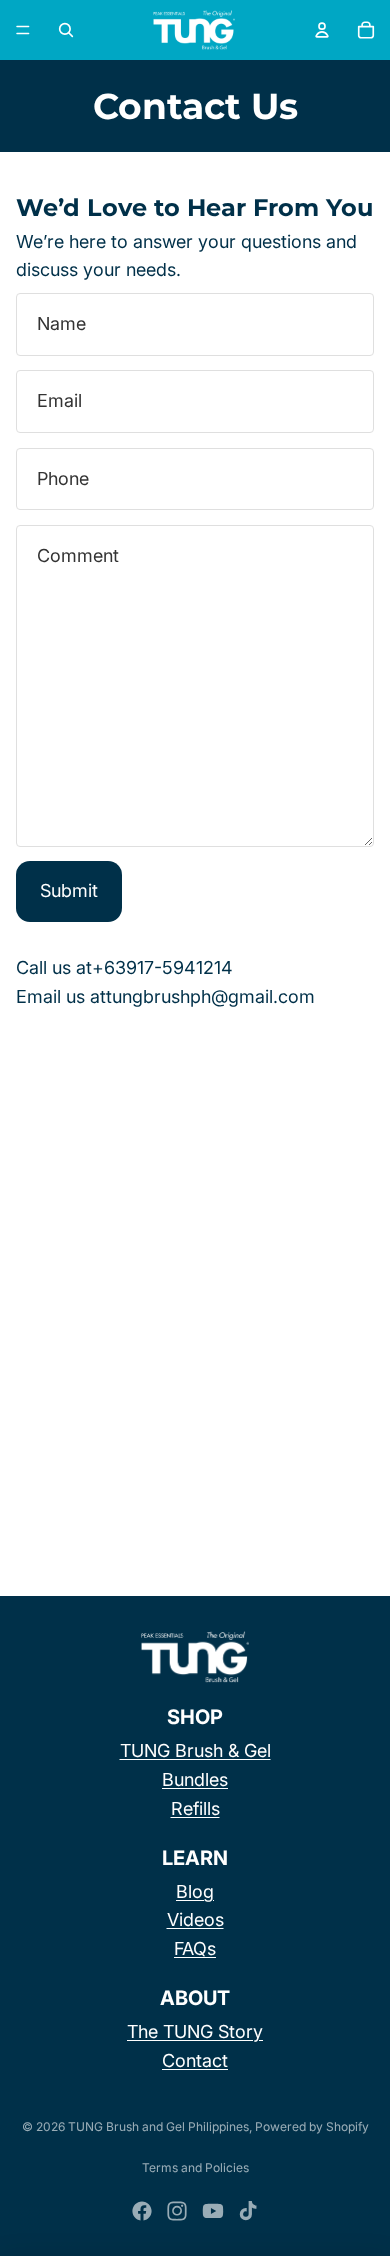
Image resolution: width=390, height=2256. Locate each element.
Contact (195, 2060)
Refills (195, 1808)
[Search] (66, 30)
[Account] (322, 30)
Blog (195, 1891)
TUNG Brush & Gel (195, 1750)
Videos (195, 1919)
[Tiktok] (248, 2211)
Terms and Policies (195, 2167)
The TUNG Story (195, 2031)
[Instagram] (177, 2211)
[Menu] (23, 30)
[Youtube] (213, 2211)
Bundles (195, 1779)
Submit (69, 890)
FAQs (195, 1948)
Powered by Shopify (312, 2126)
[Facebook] (142, 2211)
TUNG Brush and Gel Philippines (158, 2126)
